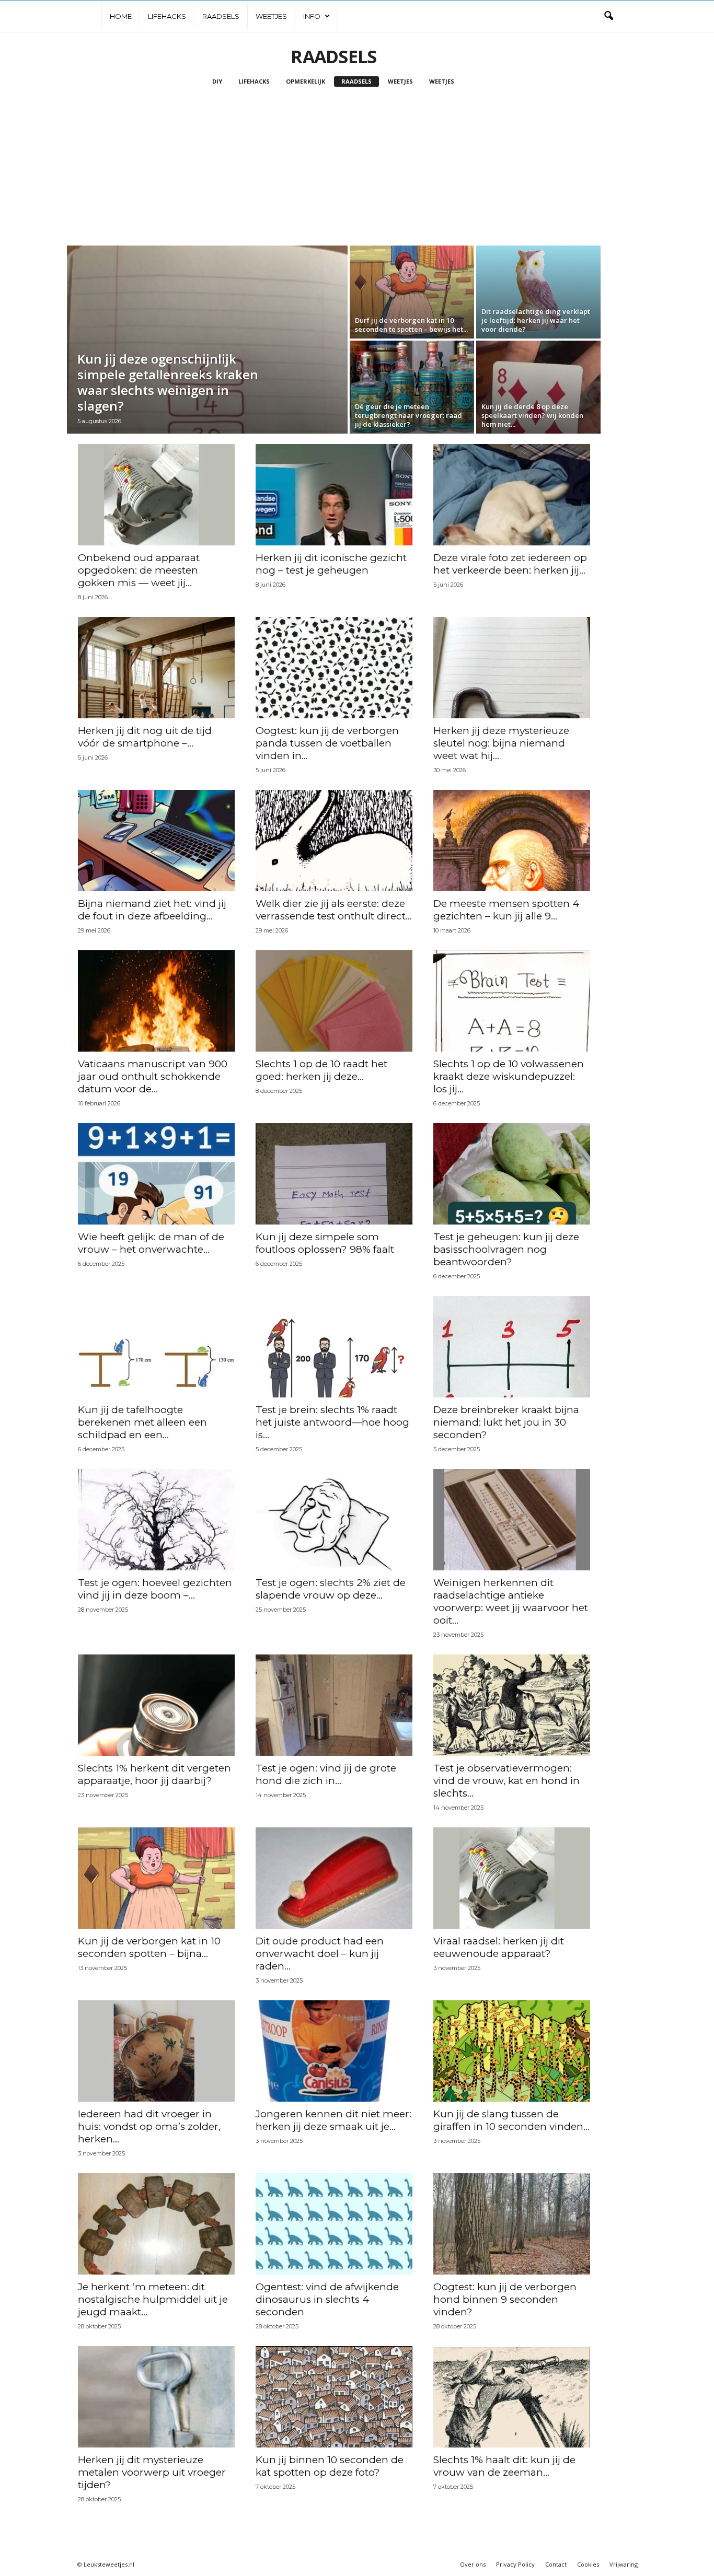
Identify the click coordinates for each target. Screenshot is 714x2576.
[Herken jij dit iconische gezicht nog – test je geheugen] (334, 495)
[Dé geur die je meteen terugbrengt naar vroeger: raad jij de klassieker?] (412, 387)
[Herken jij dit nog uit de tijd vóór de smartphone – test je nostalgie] (156, 668)
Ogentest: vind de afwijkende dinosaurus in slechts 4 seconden (327, 2299)
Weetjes (271, 16)
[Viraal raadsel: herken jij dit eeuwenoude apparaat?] (512, 1878)
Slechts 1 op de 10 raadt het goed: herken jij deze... (321, 1070)
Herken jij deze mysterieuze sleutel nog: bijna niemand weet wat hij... (501, 743)
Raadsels (221, 16)
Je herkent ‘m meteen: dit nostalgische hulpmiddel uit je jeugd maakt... (153, 2299)
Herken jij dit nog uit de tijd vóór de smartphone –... (145, 737)
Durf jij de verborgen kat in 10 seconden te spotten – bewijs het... (411, 325)
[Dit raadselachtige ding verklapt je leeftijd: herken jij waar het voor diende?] (538, 292)
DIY (217, 81)
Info (312, 16)
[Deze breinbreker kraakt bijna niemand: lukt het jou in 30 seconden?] (512, 1347)
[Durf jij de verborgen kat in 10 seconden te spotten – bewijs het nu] (412, 292)
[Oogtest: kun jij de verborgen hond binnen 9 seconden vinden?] (512, 2224)
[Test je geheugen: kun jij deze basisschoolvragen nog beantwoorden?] (512, 1174)
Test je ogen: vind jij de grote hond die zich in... (326, 1774)
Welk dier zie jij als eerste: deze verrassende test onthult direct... (334, 910)
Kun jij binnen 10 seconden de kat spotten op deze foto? (330, 2466)
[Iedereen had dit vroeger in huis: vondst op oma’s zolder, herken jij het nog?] (156, 2051)
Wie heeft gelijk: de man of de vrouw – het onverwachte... (151, 1243)
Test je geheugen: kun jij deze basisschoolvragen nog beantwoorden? (506, 1249)
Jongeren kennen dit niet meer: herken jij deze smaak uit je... (333, 2120)
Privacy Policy (515, 2564)
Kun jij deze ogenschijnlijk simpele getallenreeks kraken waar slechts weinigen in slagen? (168, 382)
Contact (556, 2564)
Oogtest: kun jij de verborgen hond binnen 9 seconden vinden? (505, 2299)
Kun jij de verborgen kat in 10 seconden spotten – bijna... (149, 1947)
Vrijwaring (624, 2564)
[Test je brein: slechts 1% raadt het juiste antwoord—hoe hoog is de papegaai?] (334, 1347)
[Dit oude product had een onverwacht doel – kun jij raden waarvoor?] (334, 1878)
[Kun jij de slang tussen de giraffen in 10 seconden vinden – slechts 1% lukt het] (512, 2051)
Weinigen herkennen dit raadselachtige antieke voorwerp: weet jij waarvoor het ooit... (511, 1601)
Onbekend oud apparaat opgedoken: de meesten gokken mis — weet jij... (139, 570)
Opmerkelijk (306, 81)
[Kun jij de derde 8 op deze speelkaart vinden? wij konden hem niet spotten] (538, 387)
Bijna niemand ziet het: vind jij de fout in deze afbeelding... (152, 910)
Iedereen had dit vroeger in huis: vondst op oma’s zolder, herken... (149, 2126)
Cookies (588, 2564)
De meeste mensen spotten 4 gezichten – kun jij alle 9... (506, 910)
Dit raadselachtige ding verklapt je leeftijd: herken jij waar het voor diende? (536, 320)
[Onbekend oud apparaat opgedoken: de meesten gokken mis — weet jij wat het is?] (156, 495)
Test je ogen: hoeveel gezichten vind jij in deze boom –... (155, 1589)
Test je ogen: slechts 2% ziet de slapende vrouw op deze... (331, 1589)
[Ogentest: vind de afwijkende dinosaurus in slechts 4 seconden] (334, 2224)
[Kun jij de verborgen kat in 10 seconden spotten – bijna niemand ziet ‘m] (156, 1878)
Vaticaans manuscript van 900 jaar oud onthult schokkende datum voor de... (153, 1076)
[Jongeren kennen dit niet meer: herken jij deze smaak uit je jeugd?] (334, 2051)
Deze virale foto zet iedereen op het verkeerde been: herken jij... (510, 564)
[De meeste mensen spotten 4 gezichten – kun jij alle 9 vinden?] (512, 841)
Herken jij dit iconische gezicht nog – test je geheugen (331, 564)
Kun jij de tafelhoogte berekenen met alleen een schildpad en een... (142, 1422)
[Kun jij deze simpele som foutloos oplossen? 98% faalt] (334, 1174)
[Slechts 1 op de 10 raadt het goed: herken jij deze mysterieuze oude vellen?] (334, 1001)
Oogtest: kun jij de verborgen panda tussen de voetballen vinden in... (327, 743)
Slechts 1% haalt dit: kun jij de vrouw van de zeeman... (504, 2466)
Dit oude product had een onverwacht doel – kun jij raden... (320, 1954)
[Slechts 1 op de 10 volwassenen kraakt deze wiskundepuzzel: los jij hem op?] (512, 1001)
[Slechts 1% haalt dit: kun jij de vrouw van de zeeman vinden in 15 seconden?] (512, 2397)
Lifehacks (167, 16)
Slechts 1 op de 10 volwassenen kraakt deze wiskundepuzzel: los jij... (509, 1076)
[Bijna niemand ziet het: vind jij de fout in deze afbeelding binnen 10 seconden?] (156, 841)
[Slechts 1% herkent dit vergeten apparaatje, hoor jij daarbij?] (156, 1705)
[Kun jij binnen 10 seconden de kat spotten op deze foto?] (334, 2397)
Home (121, 16)
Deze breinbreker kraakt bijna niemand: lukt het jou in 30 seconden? (506, 1422)
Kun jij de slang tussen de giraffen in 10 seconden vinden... (511, 2120)
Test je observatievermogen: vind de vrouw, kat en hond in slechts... (506, 1781)
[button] (608, 16)
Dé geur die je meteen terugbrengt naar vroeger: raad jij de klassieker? (408, 415)
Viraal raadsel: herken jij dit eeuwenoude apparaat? (499, 1947)
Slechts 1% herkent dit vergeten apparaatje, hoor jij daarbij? (154, 1774)
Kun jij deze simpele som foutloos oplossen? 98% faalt (325, 1243)
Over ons (473, 2564)
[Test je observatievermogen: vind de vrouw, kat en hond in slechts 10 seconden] (512, 1705)
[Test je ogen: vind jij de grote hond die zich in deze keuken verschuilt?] (334, 1705)
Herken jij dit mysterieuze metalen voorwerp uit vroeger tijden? (152, 2472)
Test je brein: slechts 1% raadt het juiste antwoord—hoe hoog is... (332, 1422)
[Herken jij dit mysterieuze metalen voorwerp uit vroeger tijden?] (156, 2397)
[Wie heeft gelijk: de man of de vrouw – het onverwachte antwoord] (156, 1174)
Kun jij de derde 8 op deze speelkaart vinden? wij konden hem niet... (532, 415)
